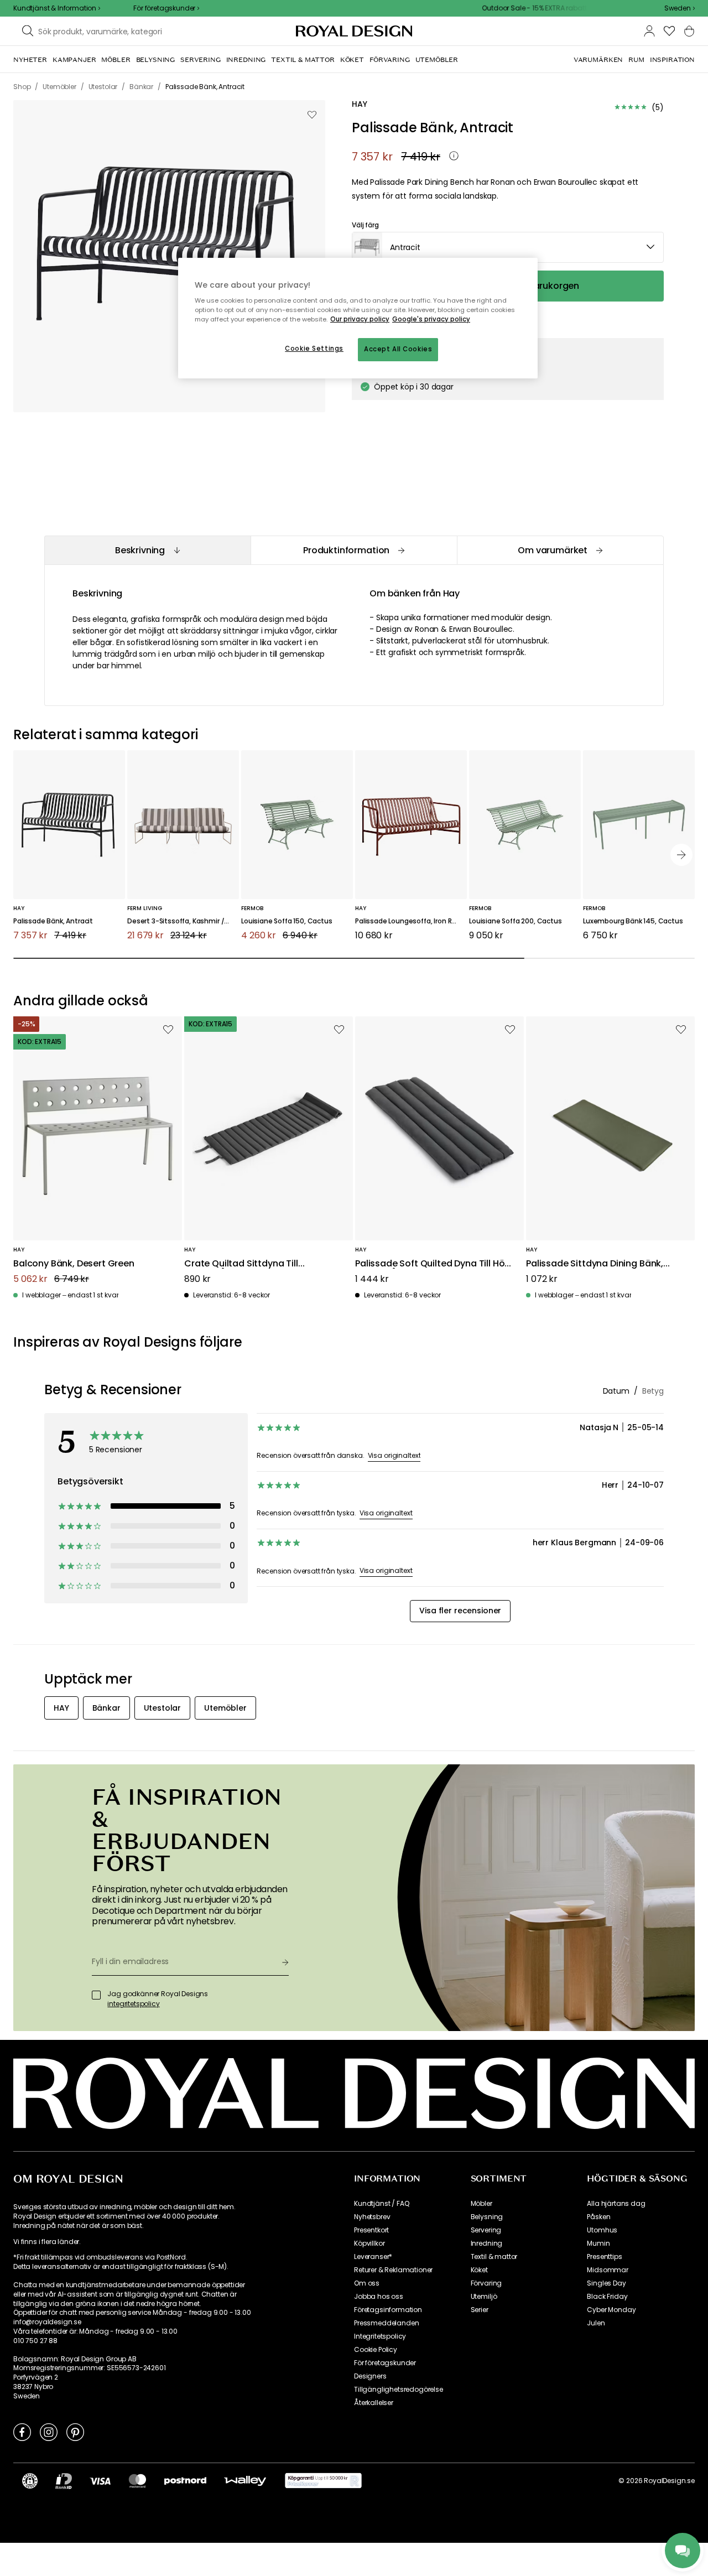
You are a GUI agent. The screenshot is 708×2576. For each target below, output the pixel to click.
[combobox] (680, 8)
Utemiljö (484, 2297)
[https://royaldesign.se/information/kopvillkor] (323, 2481)
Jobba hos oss (379, 2297)
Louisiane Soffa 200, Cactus (516, 921)
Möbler (481, 2204)
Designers (370, 2376)
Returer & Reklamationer (393, 2270)
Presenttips (604, 2257)
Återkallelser (374, 2403)
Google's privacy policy (431, 319)
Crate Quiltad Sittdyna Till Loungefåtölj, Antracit (241, 1264)
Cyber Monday (611, 2310)
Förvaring (486, 2283)
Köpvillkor (369, 2243)
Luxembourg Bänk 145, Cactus (633, 921)
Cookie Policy (376, 2350)
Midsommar (608, 2270)
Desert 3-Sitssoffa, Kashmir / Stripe (183, 921)
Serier (480, 2310)
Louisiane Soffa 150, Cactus (287, 921)
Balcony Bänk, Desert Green (74, 1264)
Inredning (487, 2243)
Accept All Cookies (398, 349)
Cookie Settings (314, 349)
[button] (680, 8)
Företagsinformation (388, 2310)
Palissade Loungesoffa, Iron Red (408, 921)
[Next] (681, 855)
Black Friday (607, 2297)
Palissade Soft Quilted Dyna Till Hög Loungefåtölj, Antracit (433, 1264)
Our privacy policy (360, 319)
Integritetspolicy (380, 2336)
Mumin (598, 2243)
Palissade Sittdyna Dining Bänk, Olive (595, 1264)
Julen (596, 2323)
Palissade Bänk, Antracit (53, 921)
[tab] (147, 550)
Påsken (598, 2217)
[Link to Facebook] (22, 2432)
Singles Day (606, 2283)
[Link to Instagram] (49, 2432)
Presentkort (371, 2230)
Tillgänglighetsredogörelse (399, 2390)
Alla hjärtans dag (616, 2204)
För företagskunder (385, 2363)
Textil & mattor (494, 2257)
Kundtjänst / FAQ (381, 2204)
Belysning (487, 2217)
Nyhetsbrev (372, 2217)
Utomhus (602, 2230)
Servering (486, 2230)
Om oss (367, 2283)
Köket (479, 2270)
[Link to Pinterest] (75, 2432)
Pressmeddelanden (386, 2323)
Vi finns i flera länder (46, 2242)
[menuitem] (30, 60)
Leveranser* (373, 2257)
